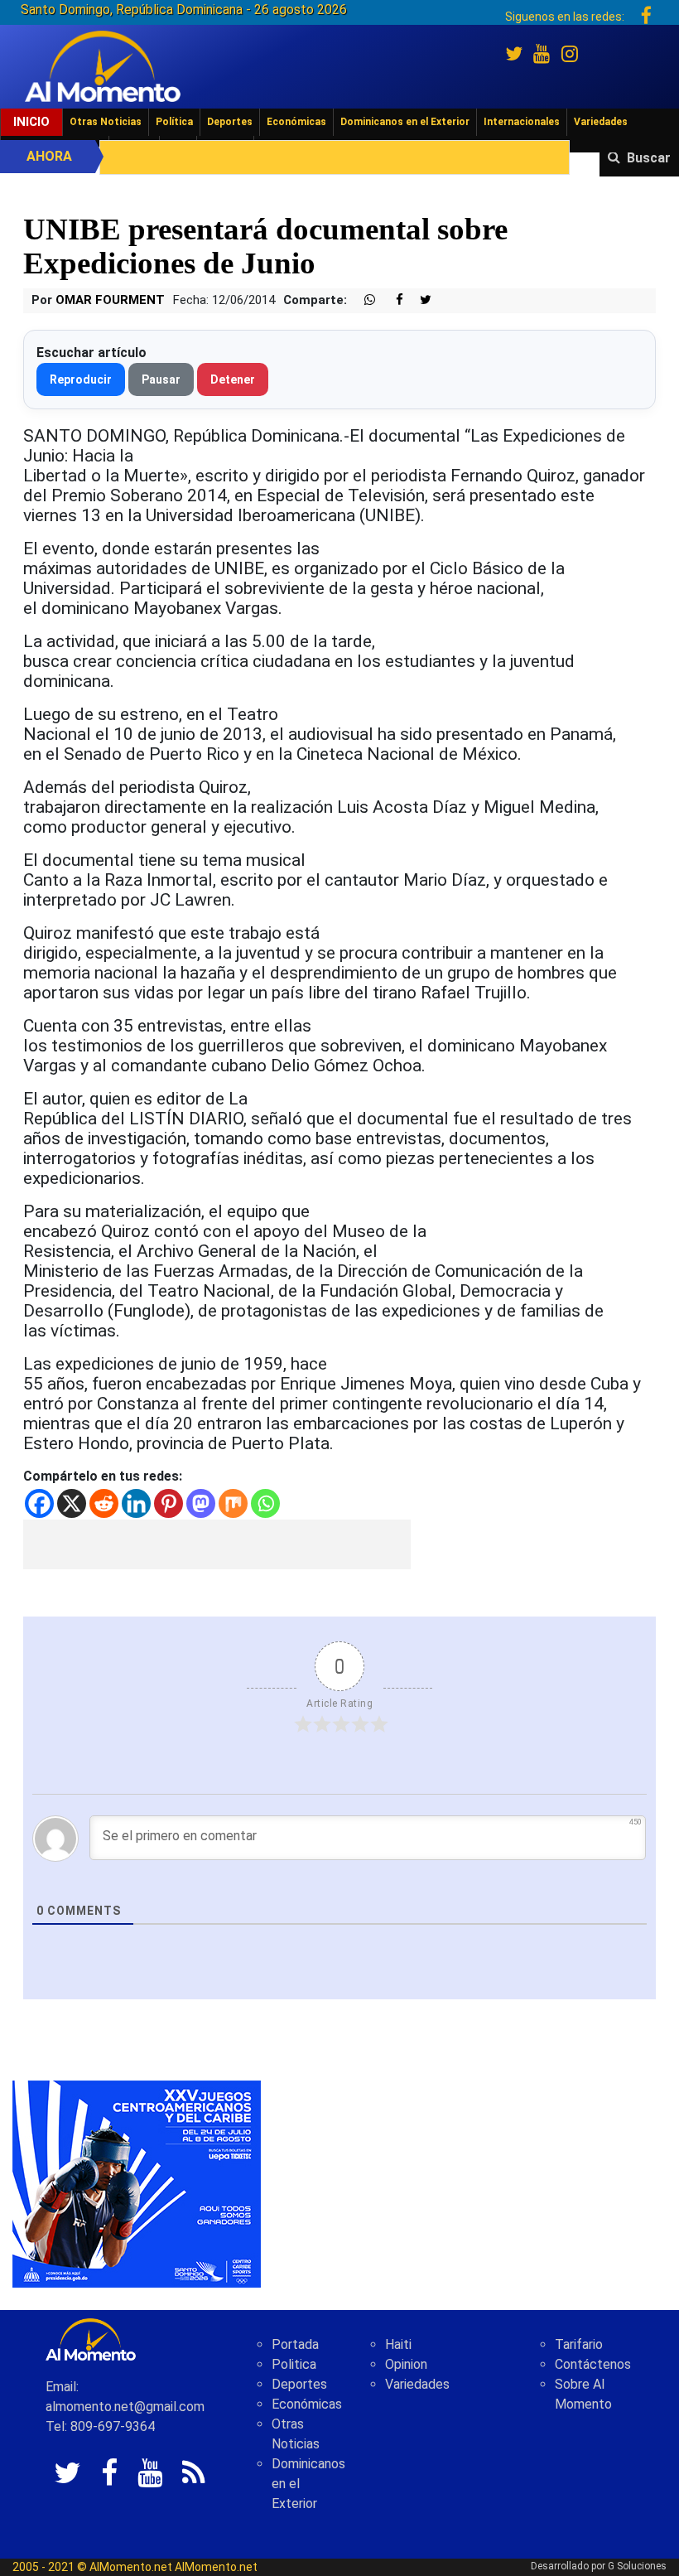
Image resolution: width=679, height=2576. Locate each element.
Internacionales (522, 122)
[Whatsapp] (265, 1503)
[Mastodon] (201, 1503)
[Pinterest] (169, 1503)
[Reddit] (104, 1503)
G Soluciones (637, 2566)
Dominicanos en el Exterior (405, 122)
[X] (72, 1503)
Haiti (398, 2344)
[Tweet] (419, 300)
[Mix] (233, 1503)
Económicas (296, 122)
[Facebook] (39, 1503)
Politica (294, 2364)
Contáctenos (593, 2364)
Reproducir (81, 379)
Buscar (649, 158)
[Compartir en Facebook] (391, 300)
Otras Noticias (106, 122)
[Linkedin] (136, 1503)
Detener (233, 379)
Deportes (230, 122)
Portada (295, 2344)
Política (174, 122)
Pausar (161, 379)
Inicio (31, 122)
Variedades (601, 122)
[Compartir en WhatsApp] (363, 300)
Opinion (406, 2364)
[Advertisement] (217, 1544)
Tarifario (579, 2344)
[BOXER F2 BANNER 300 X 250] (137, 2184)
